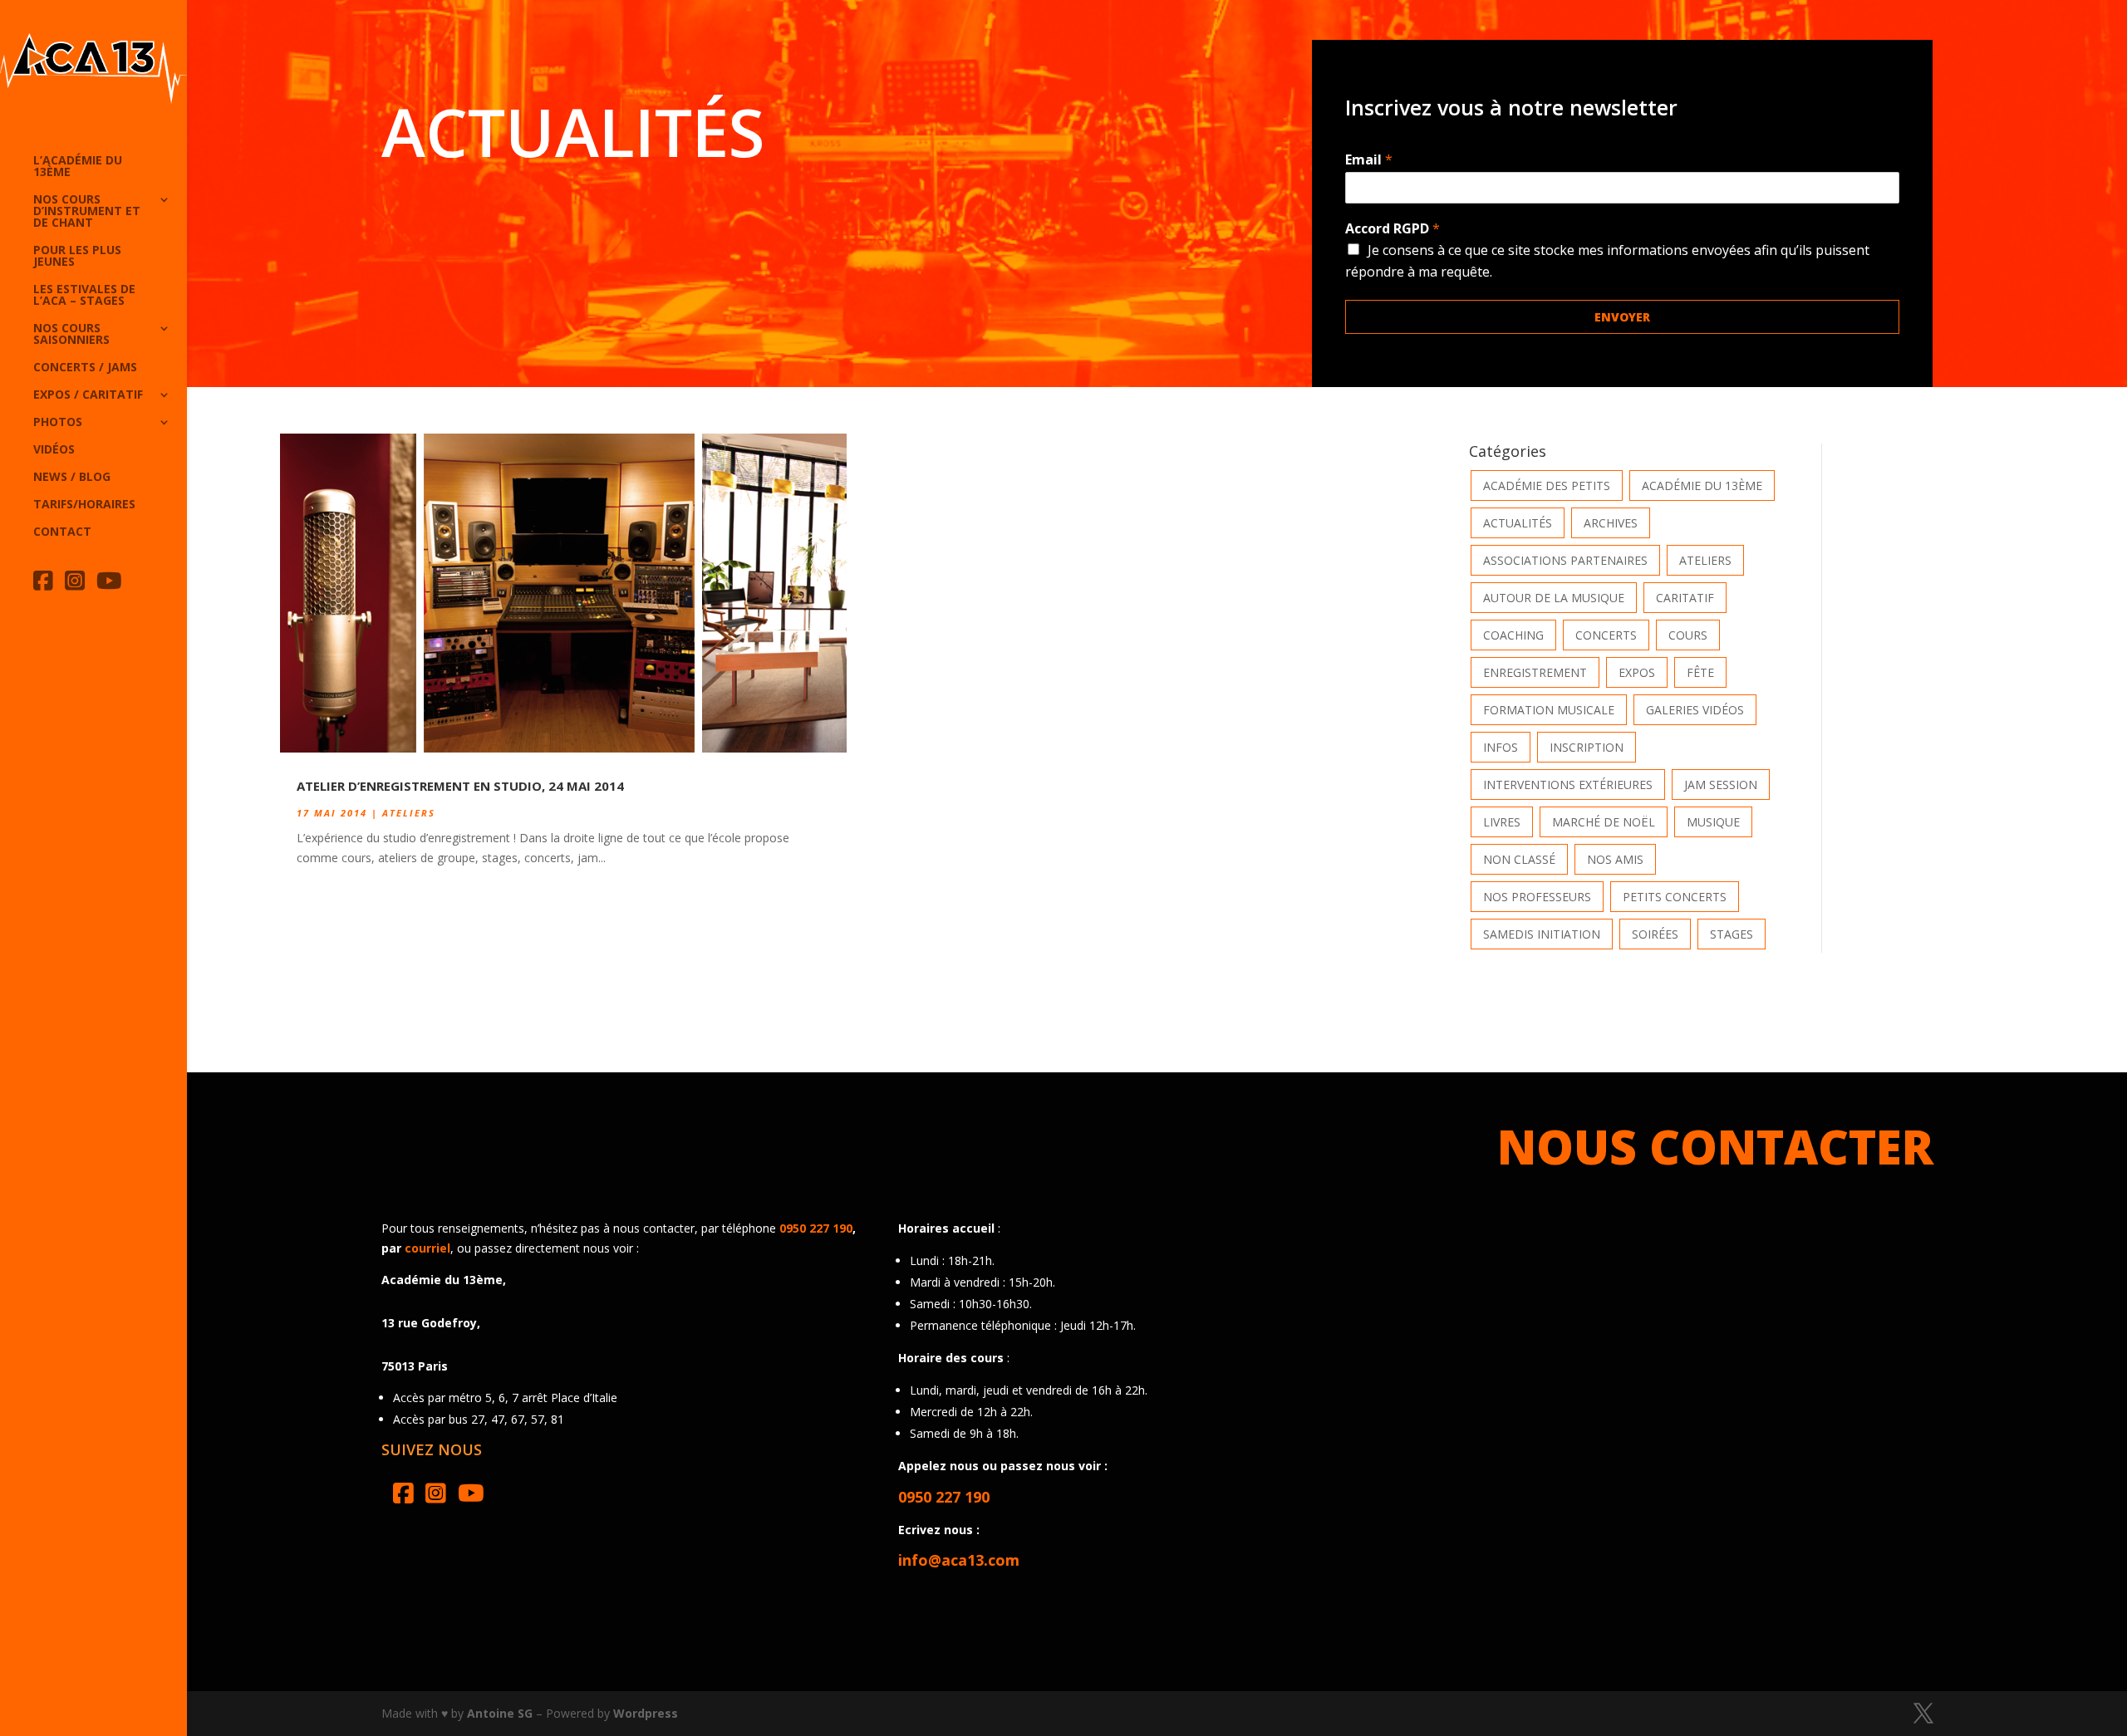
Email (1369, 160)
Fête (1700, 672)
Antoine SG (500, 1713)
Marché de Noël (1604, 822)
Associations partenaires (1565, 560)
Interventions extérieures (1568, 785)
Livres (1502, 822)
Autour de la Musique (1554, 598)
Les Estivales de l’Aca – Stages (84, 296)
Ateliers (409, 813)
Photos (58, 423)
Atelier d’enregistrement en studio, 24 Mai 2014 (460, 786)
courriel (427, 1248)
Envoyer (1622, 317)
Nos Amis (1615, 859)
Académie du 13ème (1702, 485)
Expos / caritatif (88, 395)
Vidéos (54, 450)
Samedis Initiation (1542, 934)
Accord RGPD (1393, 229)
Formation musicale (1549, 710)
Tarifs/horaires (84, 505)
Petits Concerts (1675, 897)
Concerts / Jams (85, 368)
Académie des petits (1547, 485)
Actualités (1518, 523)
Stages (1732, 934)
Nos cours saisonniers (71, 335)
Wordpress (646, 1713)
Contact (62, 532)
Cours (1688, 635)
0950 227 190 (816, 1228)
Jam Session (1721, 785)
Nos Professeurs (1537, 897)
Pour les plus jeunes (77, 257)
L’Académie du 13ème (78, 167)
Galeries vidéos (1695, 710)
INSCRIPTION (1587, 747)
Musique (1713, 822)
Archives (1611, 523)
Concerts (1606, 635)
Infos (1501, 747)
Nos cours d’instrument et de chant (87, 212)
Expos (1637, 672)
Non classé (1519, 859)
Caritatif (1685, 598)
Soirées (1655, 934)
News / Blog (72, 478)
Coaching (1513, 635)
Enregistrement (1535, 672)
